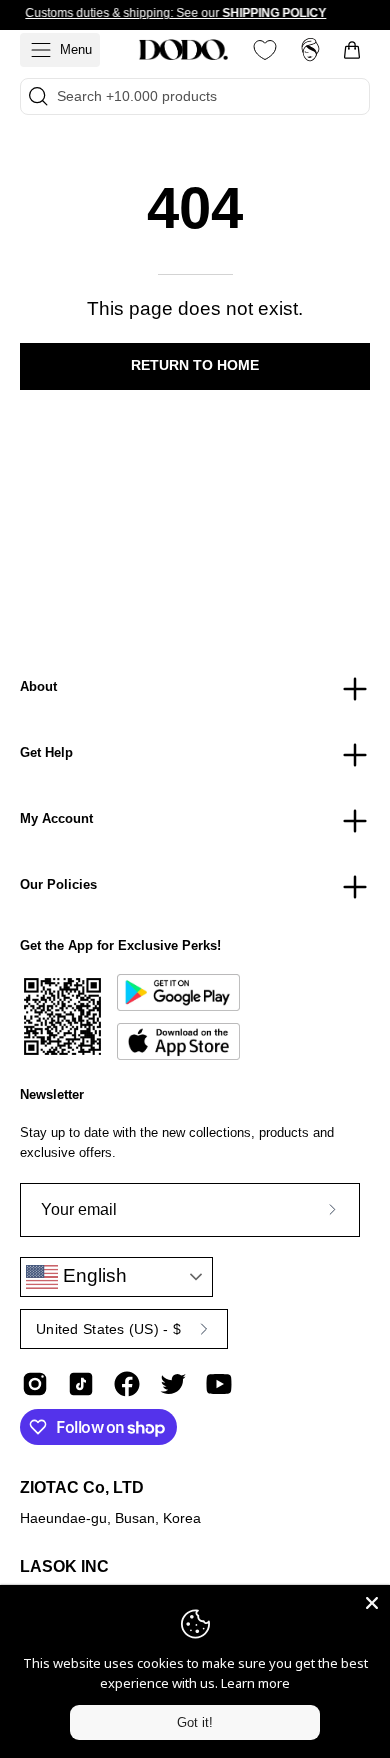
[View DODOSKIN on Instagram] (35, 1384)
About (38, 686)
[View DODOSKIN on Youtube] (219, 1384)
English (92, 1275)
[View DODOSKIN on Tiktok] (81, 1384)
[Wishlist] (265, 50)
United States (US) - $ (108, 1329)
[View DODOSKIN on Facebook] (127, 1384)
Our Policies (58, 884)
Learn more (255, 1683)
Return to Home (195, 365)
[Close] (372, 1603)
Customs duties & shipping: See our (175, 13)
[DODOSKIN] (183, 50)
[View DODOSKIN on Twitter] (173, 1384)
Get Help (46, 752)
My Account (56, 818)
